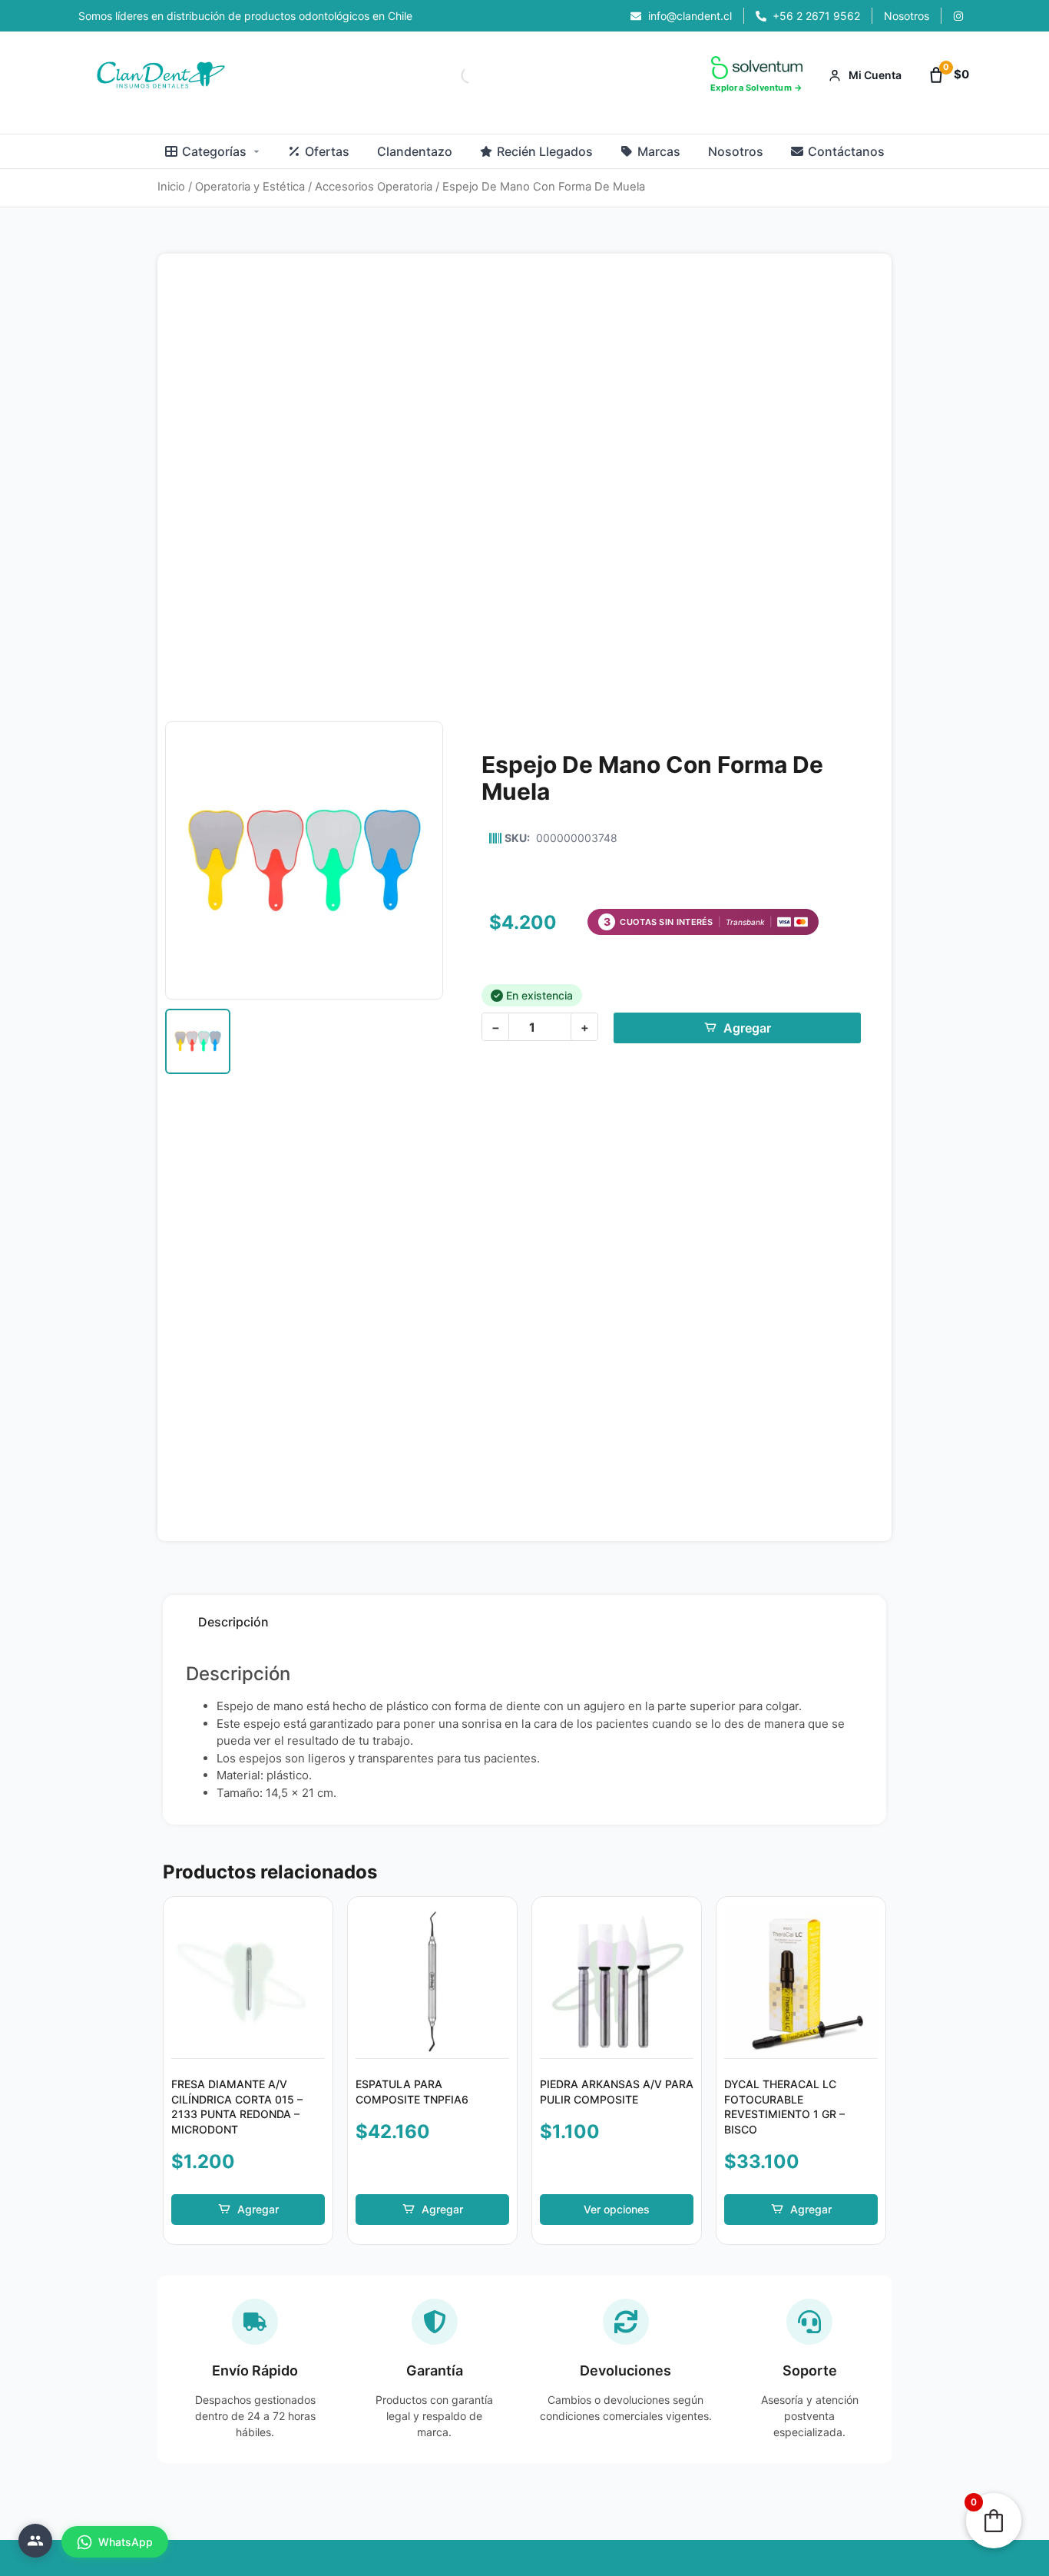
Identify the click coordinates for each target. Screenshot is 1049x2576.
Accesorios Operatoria (374, 187)
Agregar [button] (258, 2209)
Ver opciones (617, 2209)
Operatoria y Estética (250, 187)
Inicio (171, 187)
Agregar (747, 1028)
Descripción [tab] (233, 1622)
